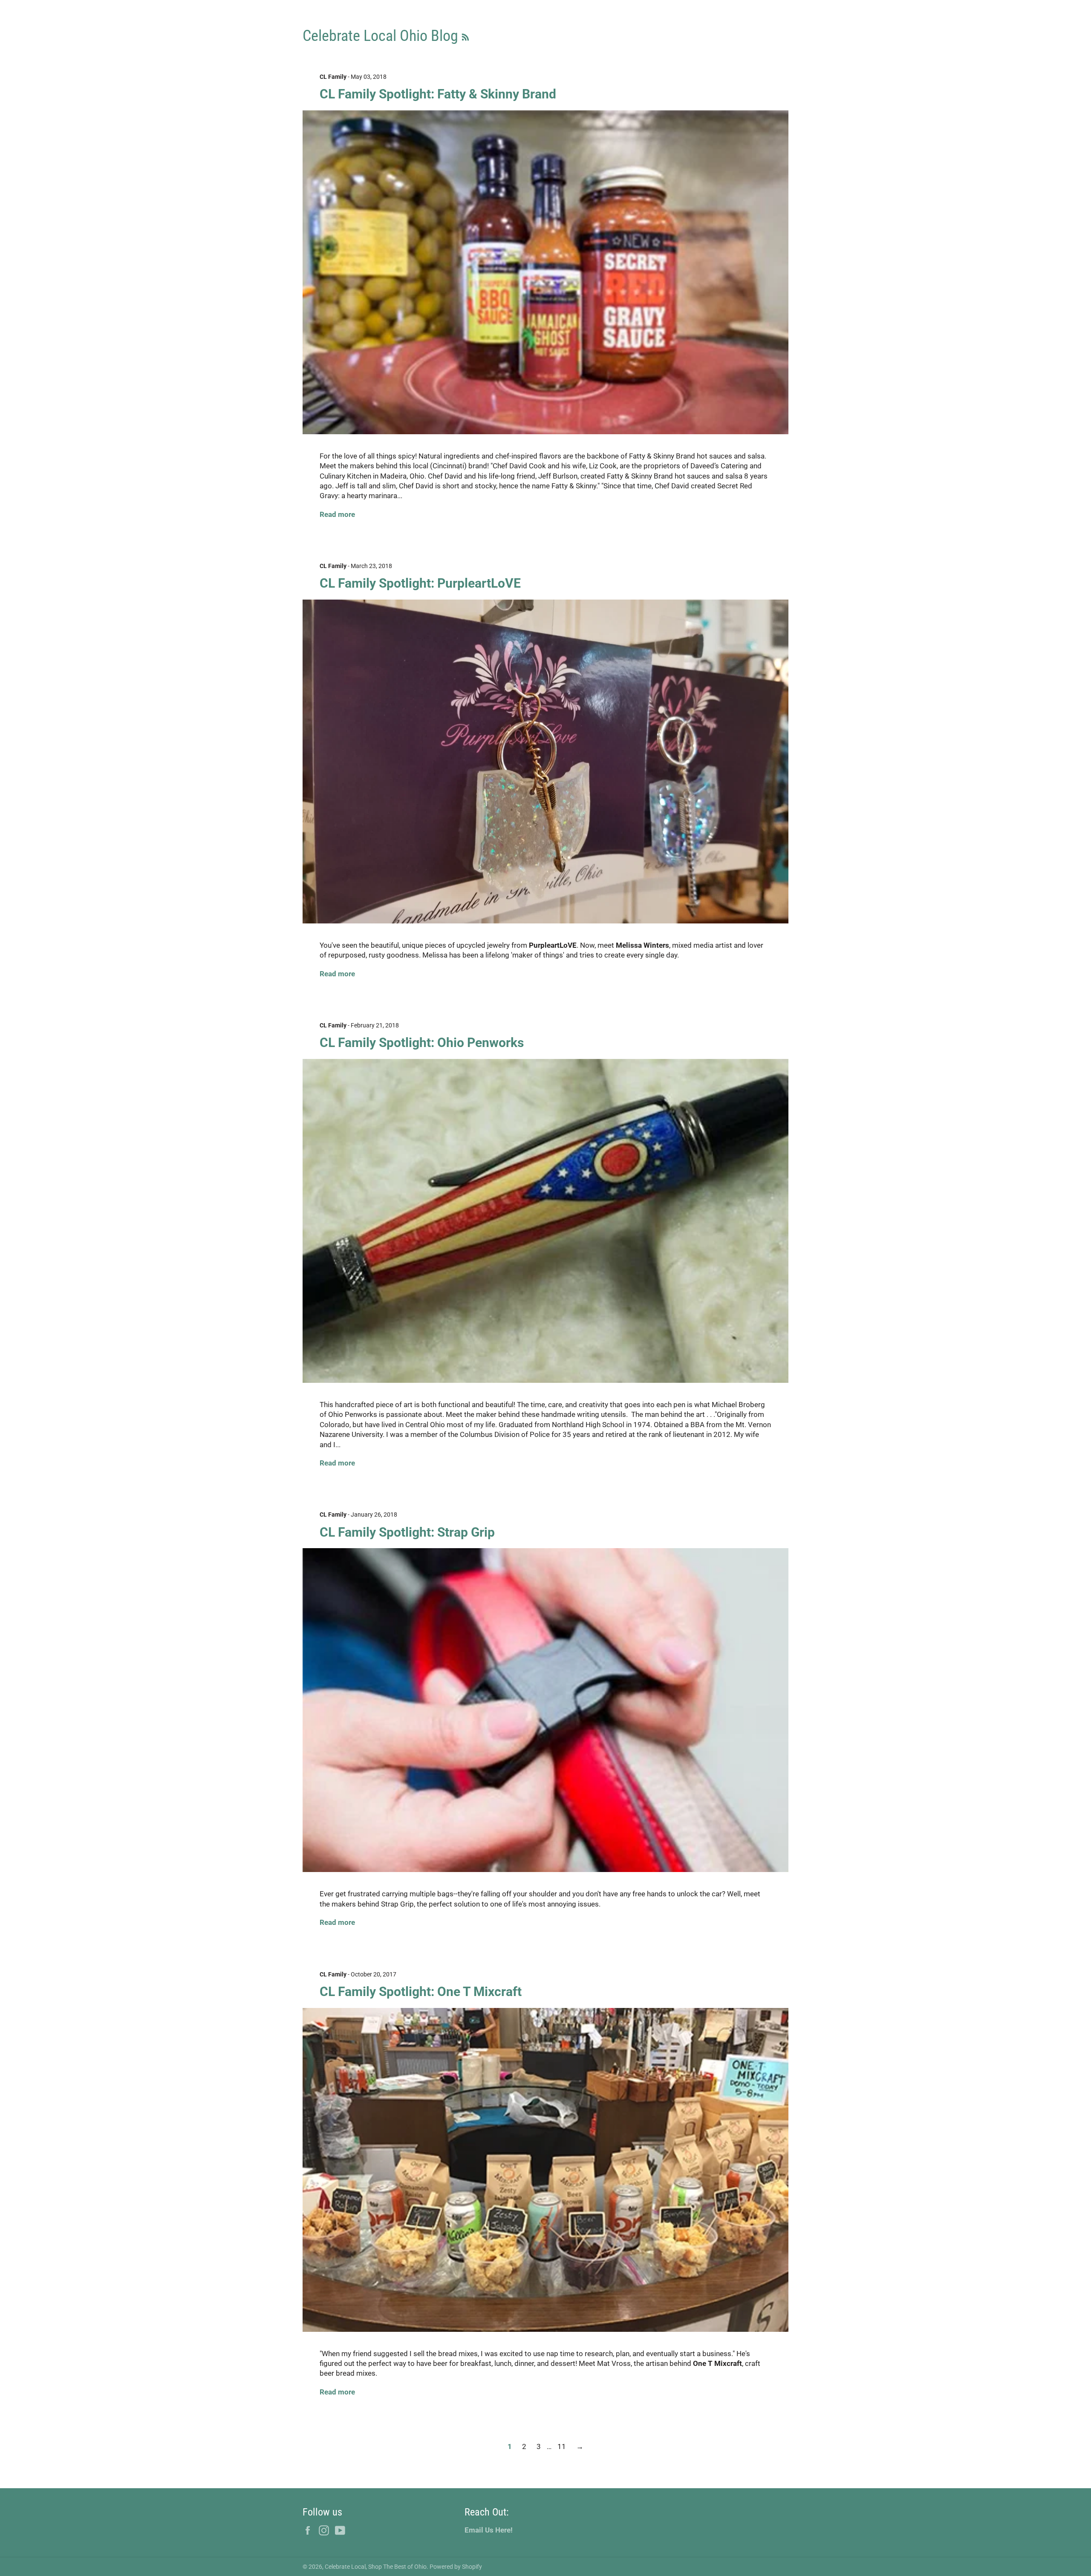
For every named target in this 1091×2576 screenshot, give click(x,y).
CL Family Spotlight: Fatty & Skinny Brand (438, 94)
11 (562, 2446)
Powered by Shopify (456, 2567)
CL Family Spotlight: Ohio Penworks (422, 1043)
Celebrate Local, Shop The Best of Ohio (376, 2567)
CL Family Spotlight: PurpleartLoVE (420, 583)
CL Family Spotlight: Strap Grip (407, 1532)
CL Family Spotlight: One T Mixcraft (421, 1992)
